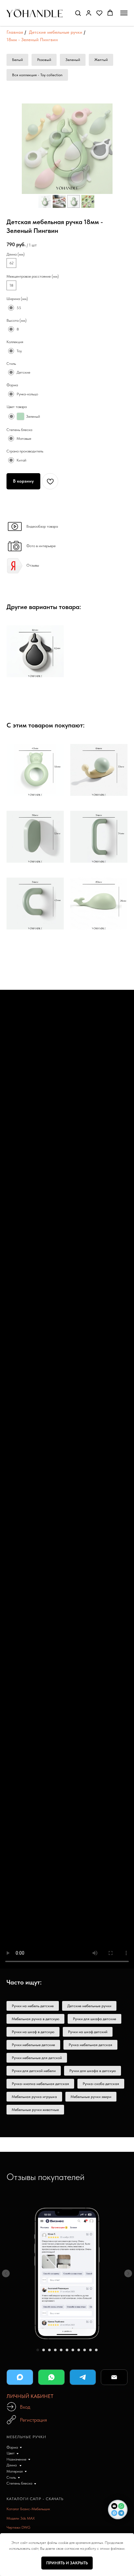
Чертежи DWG (19, 2527)
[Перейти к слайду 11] (96, 2350)
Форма (12, 2447)
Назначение (16, 2459)
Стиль (11, 2477)
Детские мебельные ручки (56, 32)
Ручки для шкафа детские (94, 2019)
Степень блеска (19, 2483)
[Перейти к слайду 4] (55, 2350)
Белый (17, 60)
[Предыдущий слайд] (6, 2273)
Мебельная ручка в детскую (35, 2019)
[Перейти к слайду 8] (79, 2350)
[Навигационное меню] (124, 13)
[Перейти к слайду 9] (85, 2350)
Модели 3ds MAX (21, 2518)
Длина (12, 2465)
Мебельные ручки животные (35, 2110)
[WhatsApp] (51, 2377)
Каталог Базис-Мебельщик (28, 2509)
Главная (15, 32)
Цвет (11, 2453)
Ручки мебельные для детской (37, 2058)
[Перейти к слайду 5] (61, 2350)
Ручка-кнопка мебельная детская (40, 2084)
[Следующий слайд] (128, 2273)
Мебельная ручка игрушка (34, 2097)
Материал (15, 2471)
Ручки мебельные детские (33, 2045)
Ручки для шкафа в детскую (93, 2071)
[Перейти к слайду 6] (67, 2350)
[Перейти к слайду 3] (49, 2350)
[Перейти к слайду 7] (73, 2350)
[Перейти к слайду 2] (44, 2350)
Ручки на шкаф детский (88, 2032)
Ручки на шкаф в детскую (33, 2032)
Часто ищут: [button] (24, 1982)
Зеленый (73, 60)
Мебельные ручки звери (91, 2097)
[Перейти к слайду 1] (38, 2350)
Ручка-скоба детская (101, 2084)
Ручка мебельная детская (90, 2045)
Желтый (101, 60)
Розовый (44, 60)
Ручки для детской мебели (34, 2071)
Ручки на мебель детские (33, 2006)
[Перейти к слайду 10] (90, 2350)
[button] (78, 13)
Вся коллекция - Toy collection (37, 75)
